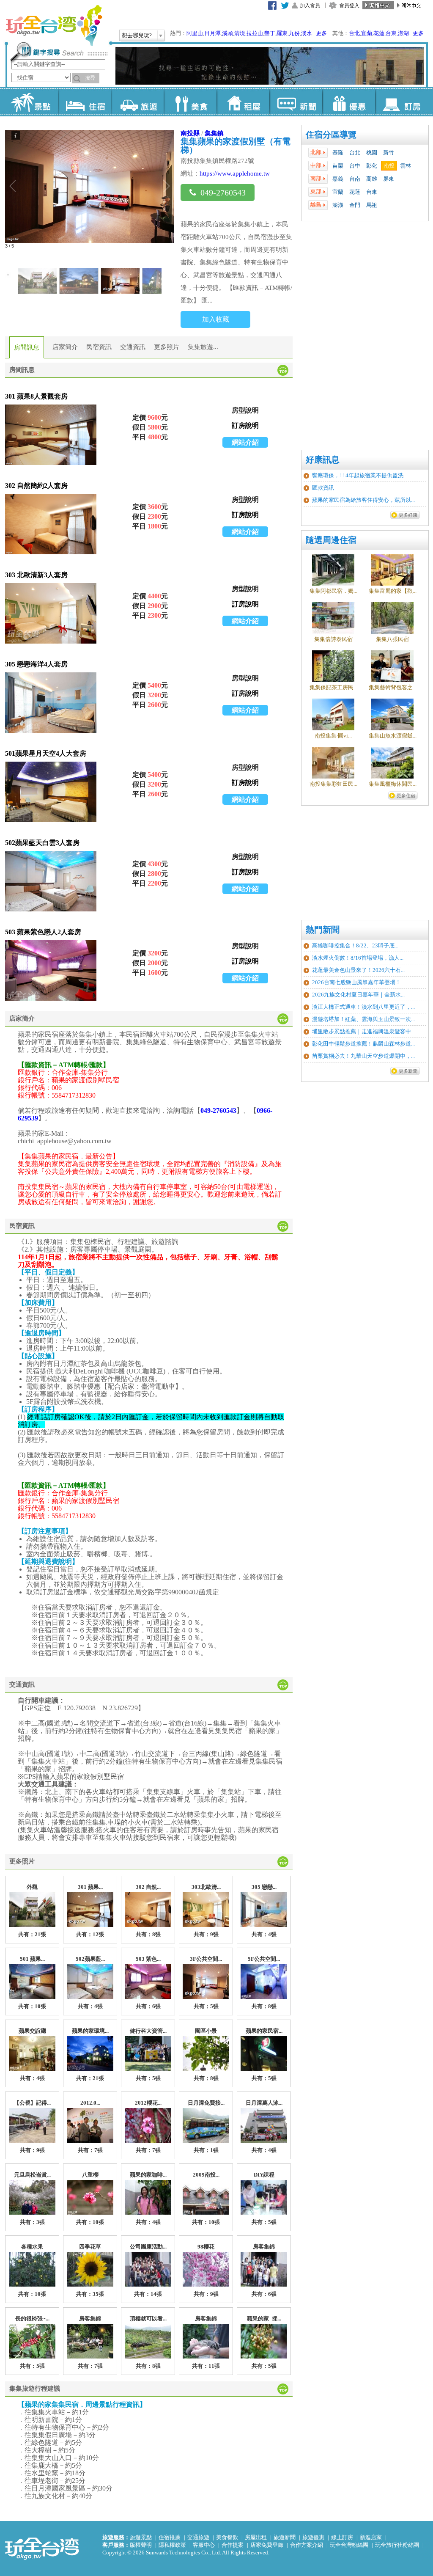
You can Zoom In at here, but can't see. (51, 435)
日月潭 (212, 33)
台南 (355, 179)
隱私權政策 (172, 2545)
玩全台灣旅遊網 (54, 25)
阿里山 (195, 33)
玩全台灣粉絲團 (349, 2545)
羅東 (282, 33)
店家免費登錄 (267, 2545)
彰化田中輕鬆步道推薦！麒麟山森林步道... (363, 1044)
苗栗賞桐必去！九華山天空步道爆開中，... (363, 1056)
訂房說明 (245, 425)
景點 (32, 102)
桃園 (372, 153)
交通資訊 (133, 347)
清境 (240, 33)
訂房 (401, 102)
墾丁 (270, 33)
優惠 (349, 102)
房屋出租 (256, 2537)
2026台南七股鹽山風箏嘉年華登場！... (358, 982)
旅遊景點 (141, 2537)
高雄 (372, 179)
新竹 (389, 153)
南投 (389, 166)
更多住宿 (406, 795)
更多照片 (167, 347)
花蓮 (379, 33)
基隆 (338, 153)
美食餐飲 (227, 2537)
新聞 (296, 102)
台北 (354, 33)
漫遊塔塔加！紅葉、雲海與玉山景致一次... (363, 1019)
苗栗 (338, 166)
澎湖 (403, 33)
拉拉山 (255, 33)
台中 (355, 166)
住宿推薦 (170, 2537)
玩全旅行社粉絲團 (397, 2545)
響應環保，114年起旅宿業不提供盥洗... (360, 475)
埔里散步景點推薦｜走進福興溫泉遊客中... (363, 1031)
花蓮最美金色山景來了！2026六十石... (358, 970)
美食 (190, 102)
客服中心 (204, 2545)
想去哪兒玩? (137, 35)
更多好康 (408, 515)
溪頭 (227, 33)
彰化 (372, 166)
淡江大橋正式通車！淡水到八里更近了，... (363, 1007)
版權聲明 (141, 2545)
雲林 (406, 166)
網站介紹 (245, 442)
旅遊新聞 (285, 2537)
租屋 (243, 102)
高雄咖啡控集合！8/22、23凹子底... (355, 945)
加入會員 (310, 6)
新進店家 (371, 2537)
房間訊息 (27, 347)
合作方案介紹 (307, 2545)
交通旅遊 (198, 2537)
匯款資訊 (323, 488)
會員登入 (349, 6)
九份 (294, 33)
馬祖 (372, 205)
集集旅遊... (203, 347)
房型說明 (245, 410)
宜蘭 (367, 33)
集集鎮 (214, 133)
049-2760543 (223, 193)
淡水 (307, 33)
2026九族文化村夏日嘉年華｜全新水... (358, 995)
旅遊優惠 (313, 2537)
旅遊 (137, 102)
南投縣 (190, 133)
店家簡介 (65, 347)
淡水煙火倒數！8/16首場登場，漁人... (358, 958)
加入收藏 (216, 319)
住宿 (84, 102)
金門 (355, 205)
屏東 (389, 179)
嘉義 (338, 179)
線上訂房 (342, 2537)
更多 (321, 33)
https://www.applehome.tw (235, 173)
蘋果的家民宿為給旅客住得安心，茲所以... (363, 500)
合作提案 (233, 2545)
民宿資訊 (99, 347)
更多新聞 (408, 1071)
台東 (391, 33)
